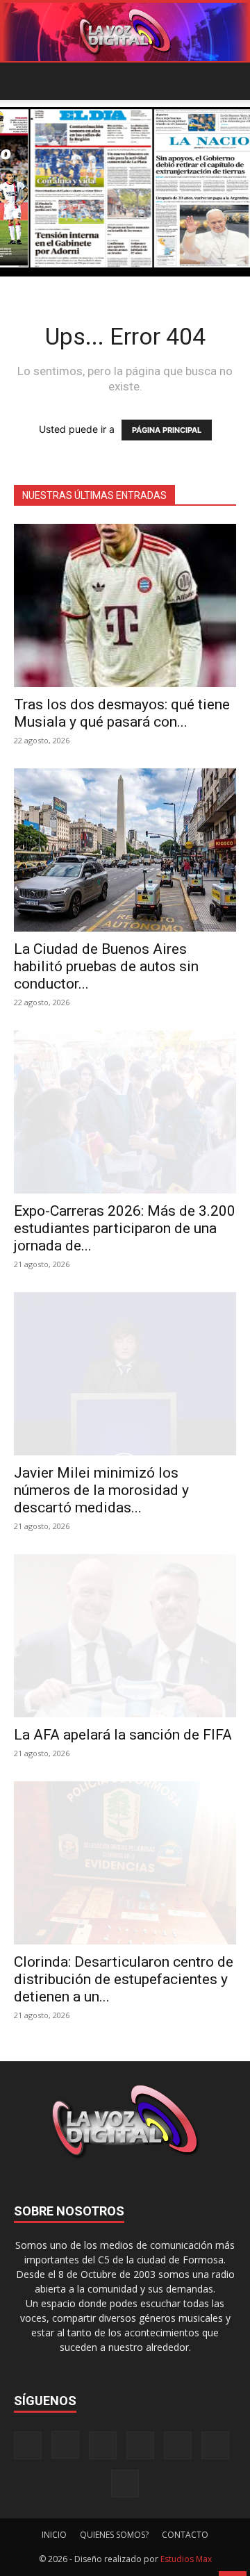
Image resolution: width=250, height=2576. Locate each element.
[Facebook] (28, 2445)
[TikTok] (140, 2445)
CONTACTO (185, 2535)
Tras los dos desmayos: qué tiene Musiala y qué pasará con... (122, 713)
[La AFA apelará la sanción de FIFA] (125, 1636)
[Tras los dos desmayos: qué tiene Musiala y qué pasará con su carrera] (125, 605)
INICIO (54, 2535)
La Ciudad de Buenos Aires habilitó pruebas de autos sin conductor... (106, 966)
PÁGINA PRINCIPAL (167, 430)
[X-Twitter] (178, 2445)
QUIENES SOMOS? (114, 2535)
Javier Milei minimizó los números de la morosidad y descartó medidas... (101, 1490)
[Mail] (103, 2445)
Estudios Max (186, 2559)
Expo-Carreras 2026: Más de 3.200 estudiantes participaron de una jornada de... (125, 1228)
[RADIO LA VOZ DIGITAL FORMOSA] (125, 32)
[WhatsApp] (215, 2445)
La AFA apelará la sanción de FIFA (123, 1735)
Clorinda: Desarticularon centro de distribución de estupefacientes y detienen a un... (124, 1979)
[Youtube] (125, 2484)
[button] (24, 81)
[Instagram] (65, 2445)
